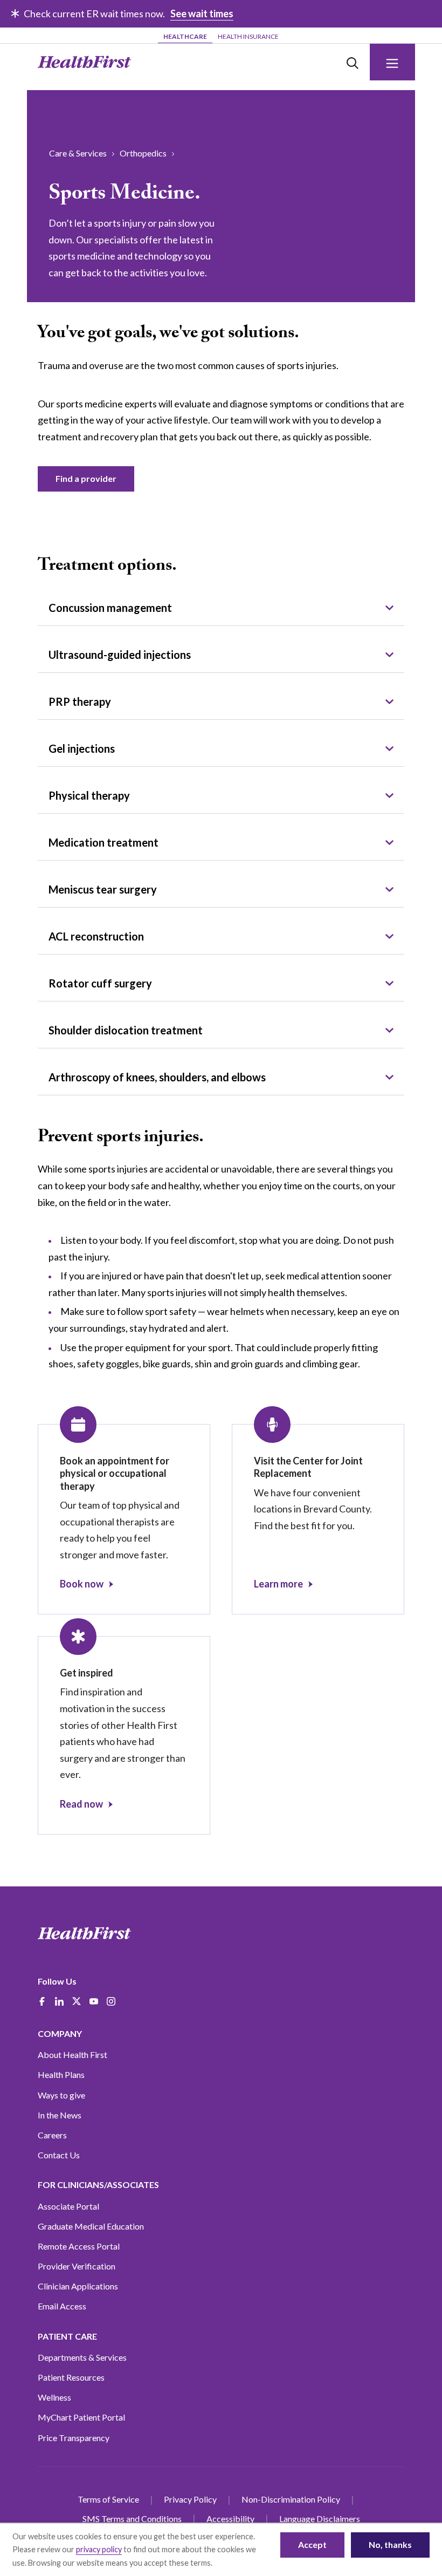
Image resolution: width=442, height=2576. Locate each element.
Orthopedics (143, 153)
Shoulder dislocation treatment (126, 1030)
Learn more (278, 1584)
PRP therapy (80, 701)
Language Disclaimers (320, 2519)
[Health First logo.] (84, 62)
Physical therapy (89, 795)
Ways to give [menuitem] (61, 2095)
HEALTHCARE (185, 36)
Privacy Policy (190, 2499)
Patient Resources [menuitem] (71, 2377)
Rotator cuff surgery (100, 983)
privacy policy (99, 2549)
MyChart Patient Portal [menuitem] (81, 2417)
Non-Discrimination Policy (291, 2499)
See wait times (202, 13)
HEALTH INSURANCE (248, 36)
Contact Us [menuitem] (59, 2155)
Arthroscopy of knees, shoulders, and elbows (157, 1077)
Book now (82, 1584)
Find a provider (86, 478)
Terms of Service (108, 2499)
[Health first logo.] (84, 1933)
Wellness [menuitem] (54, 2397)
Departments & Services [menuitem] (82, 2357)
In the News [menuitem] (60, 2115)
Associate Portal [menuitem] (68, 2206)
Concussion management (110, 608)
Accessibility (230, 2519)
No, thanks (390, 2544)
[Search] (353, 62)
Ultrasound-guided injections (120, 655)
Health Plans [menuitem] (61, 2074)
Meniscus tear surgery (103, 889)
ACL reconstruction (96, 936)
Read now (81, 1804)
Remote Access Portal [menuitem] (79, 2246)
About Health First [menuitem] (72, 2054)
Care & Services (78, 153)
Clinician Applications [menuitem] (78, 2286)
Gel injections (82, 748)
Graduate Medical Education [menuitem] (91, 2226)
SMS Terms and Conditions (132, 2519)
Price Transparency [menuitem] (74, 2438)
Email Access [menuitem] (62, 2306)
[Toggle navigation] (392, 62)
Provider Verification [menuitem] (77, 2266)
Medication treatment (103, 842)
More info (231, 2563)
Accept (312, 2544)
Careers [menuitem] (52, 2135)
